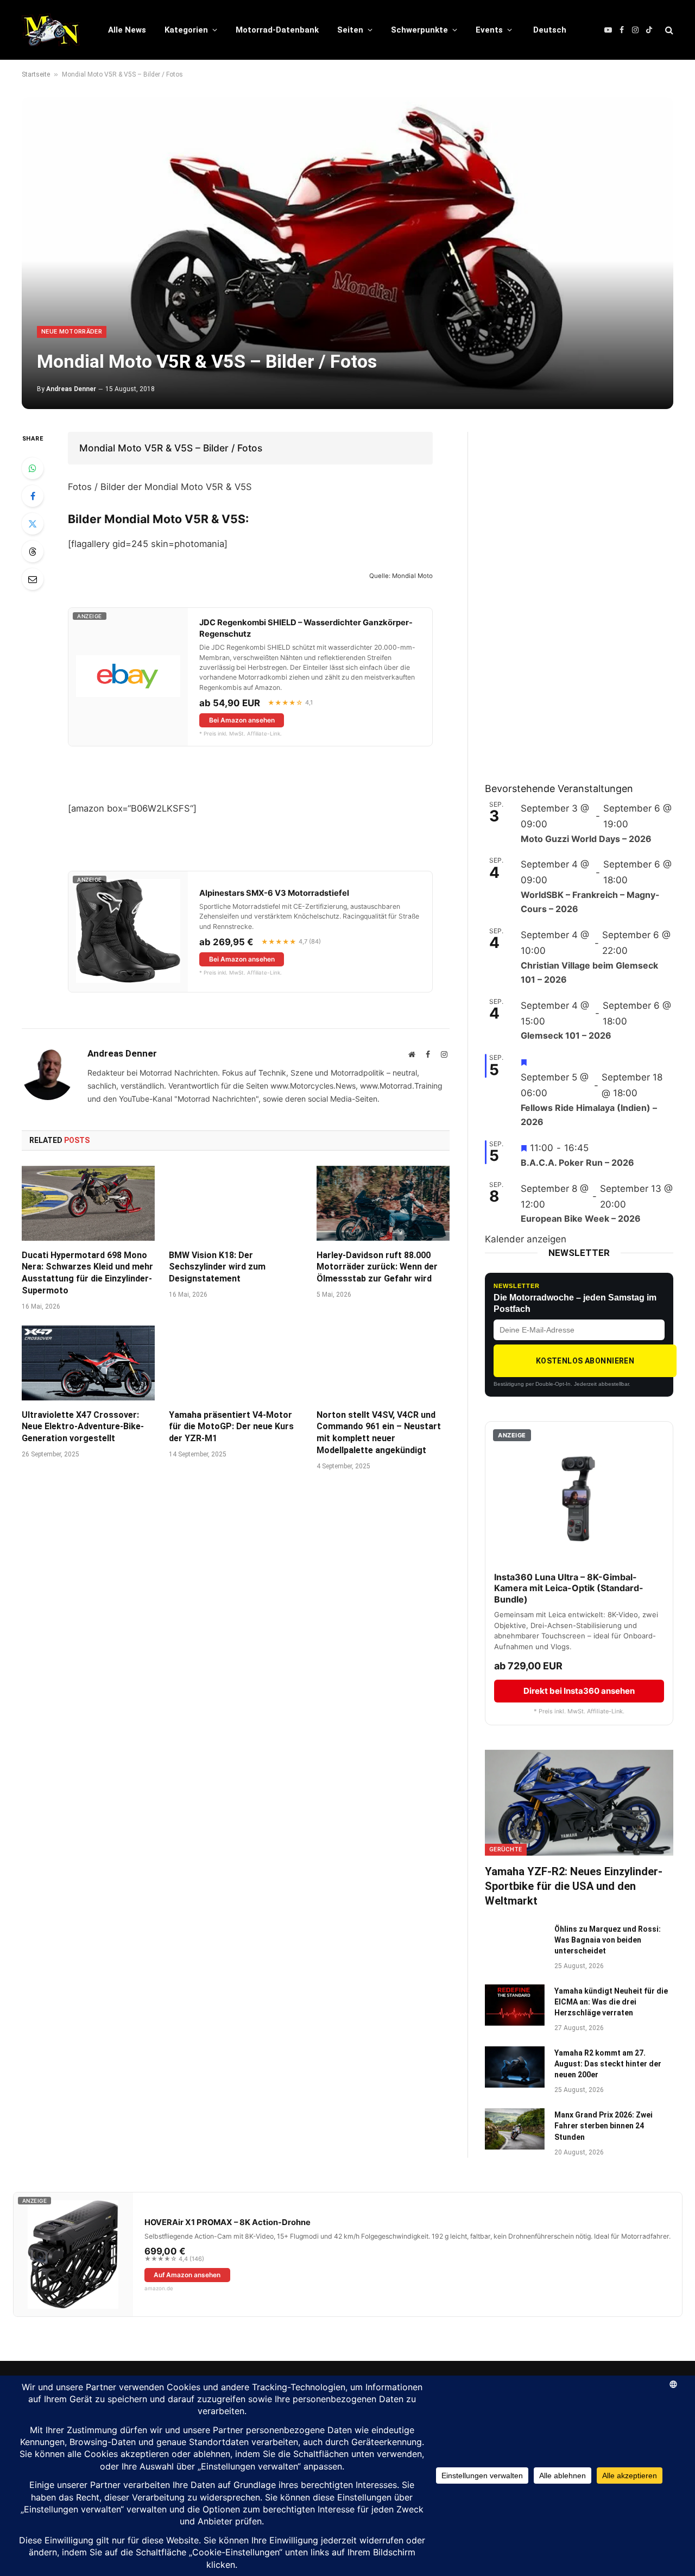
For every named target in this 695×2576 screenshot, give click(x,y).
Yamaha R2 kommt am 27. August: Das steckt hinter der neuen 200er (608, 2064)
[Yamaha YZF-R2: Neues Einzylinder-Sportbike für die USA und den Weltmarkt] (579, 1803)
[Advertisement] (566, 595)
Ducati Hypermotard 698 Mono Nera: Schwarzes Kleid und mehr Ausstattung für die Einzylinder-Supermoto (87, 1273)
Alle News (127, 30)
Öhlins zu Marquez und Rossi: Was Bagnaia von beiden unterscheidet (608, 1940)
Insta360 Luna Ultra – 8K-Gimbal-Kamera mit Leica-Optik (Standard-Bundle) (569, 1588)
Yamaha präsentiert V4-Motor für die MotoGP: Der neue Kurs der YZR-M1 (231, 1427)
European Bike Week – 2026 (581, 1218)
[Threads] (33, 551)
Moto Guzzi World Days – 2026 (586, 839)
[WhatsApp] (33, 468)
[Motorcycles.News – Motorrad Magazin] (51, 30)
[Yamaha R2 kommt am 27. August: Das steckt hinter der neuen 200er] (515, 2067)
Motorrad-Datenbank (277, 30)
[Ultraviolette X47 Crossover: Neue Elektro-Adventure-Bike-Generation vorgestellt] (88, 1363)
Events (489, 30)
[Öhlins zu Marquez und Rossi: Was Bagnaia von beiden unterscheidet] (515, 1943)
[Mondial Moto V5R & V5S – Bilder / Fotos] (347, 253)
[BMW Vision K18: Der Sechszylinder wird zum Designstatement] (235, 1203)
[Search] (668, 30)
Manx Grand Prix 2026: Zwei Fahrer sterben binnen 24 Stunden (604, 2126)
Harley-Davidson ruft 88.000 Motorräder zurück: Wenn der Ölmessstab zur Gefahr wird (377, 1267)
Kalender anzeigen (526, 1239)
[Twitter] (33, 524)
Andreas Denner (71, 389)
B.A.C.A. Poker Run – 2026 (577, 1163)
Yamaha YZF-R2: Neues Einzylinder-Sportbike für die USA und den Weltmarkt (574, 1886)
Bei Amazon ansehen (242, 720)
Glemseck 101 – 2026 (566, 1035)
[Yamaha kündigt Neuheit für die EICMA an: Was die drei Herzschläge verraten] (515, 2005)
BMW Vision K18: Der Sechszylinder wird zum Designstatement (217, 1267)
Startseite (36, 74)
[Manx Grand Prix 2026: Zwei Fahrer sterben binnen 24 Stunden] (515, 2129)
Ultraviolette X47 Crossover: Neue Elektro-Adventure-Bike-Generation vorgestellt (83, 1427)
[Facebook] (33, 496)
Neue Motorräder (72, 332)
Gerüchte (506, 1849)
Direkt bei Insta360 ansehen (579, 1691)
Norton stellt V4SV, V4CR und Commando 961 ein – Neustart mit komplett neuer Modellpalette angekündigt (379, 1432)
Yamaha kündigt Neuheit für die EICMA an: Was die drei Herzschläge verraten (611, 2002)
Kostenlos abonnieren (585, 1361)
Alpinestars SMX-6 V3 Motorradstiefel (274, 893)
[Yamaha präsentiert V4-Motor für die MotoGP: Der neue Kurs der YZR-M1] (235, 1363)
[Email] (33, 579)
